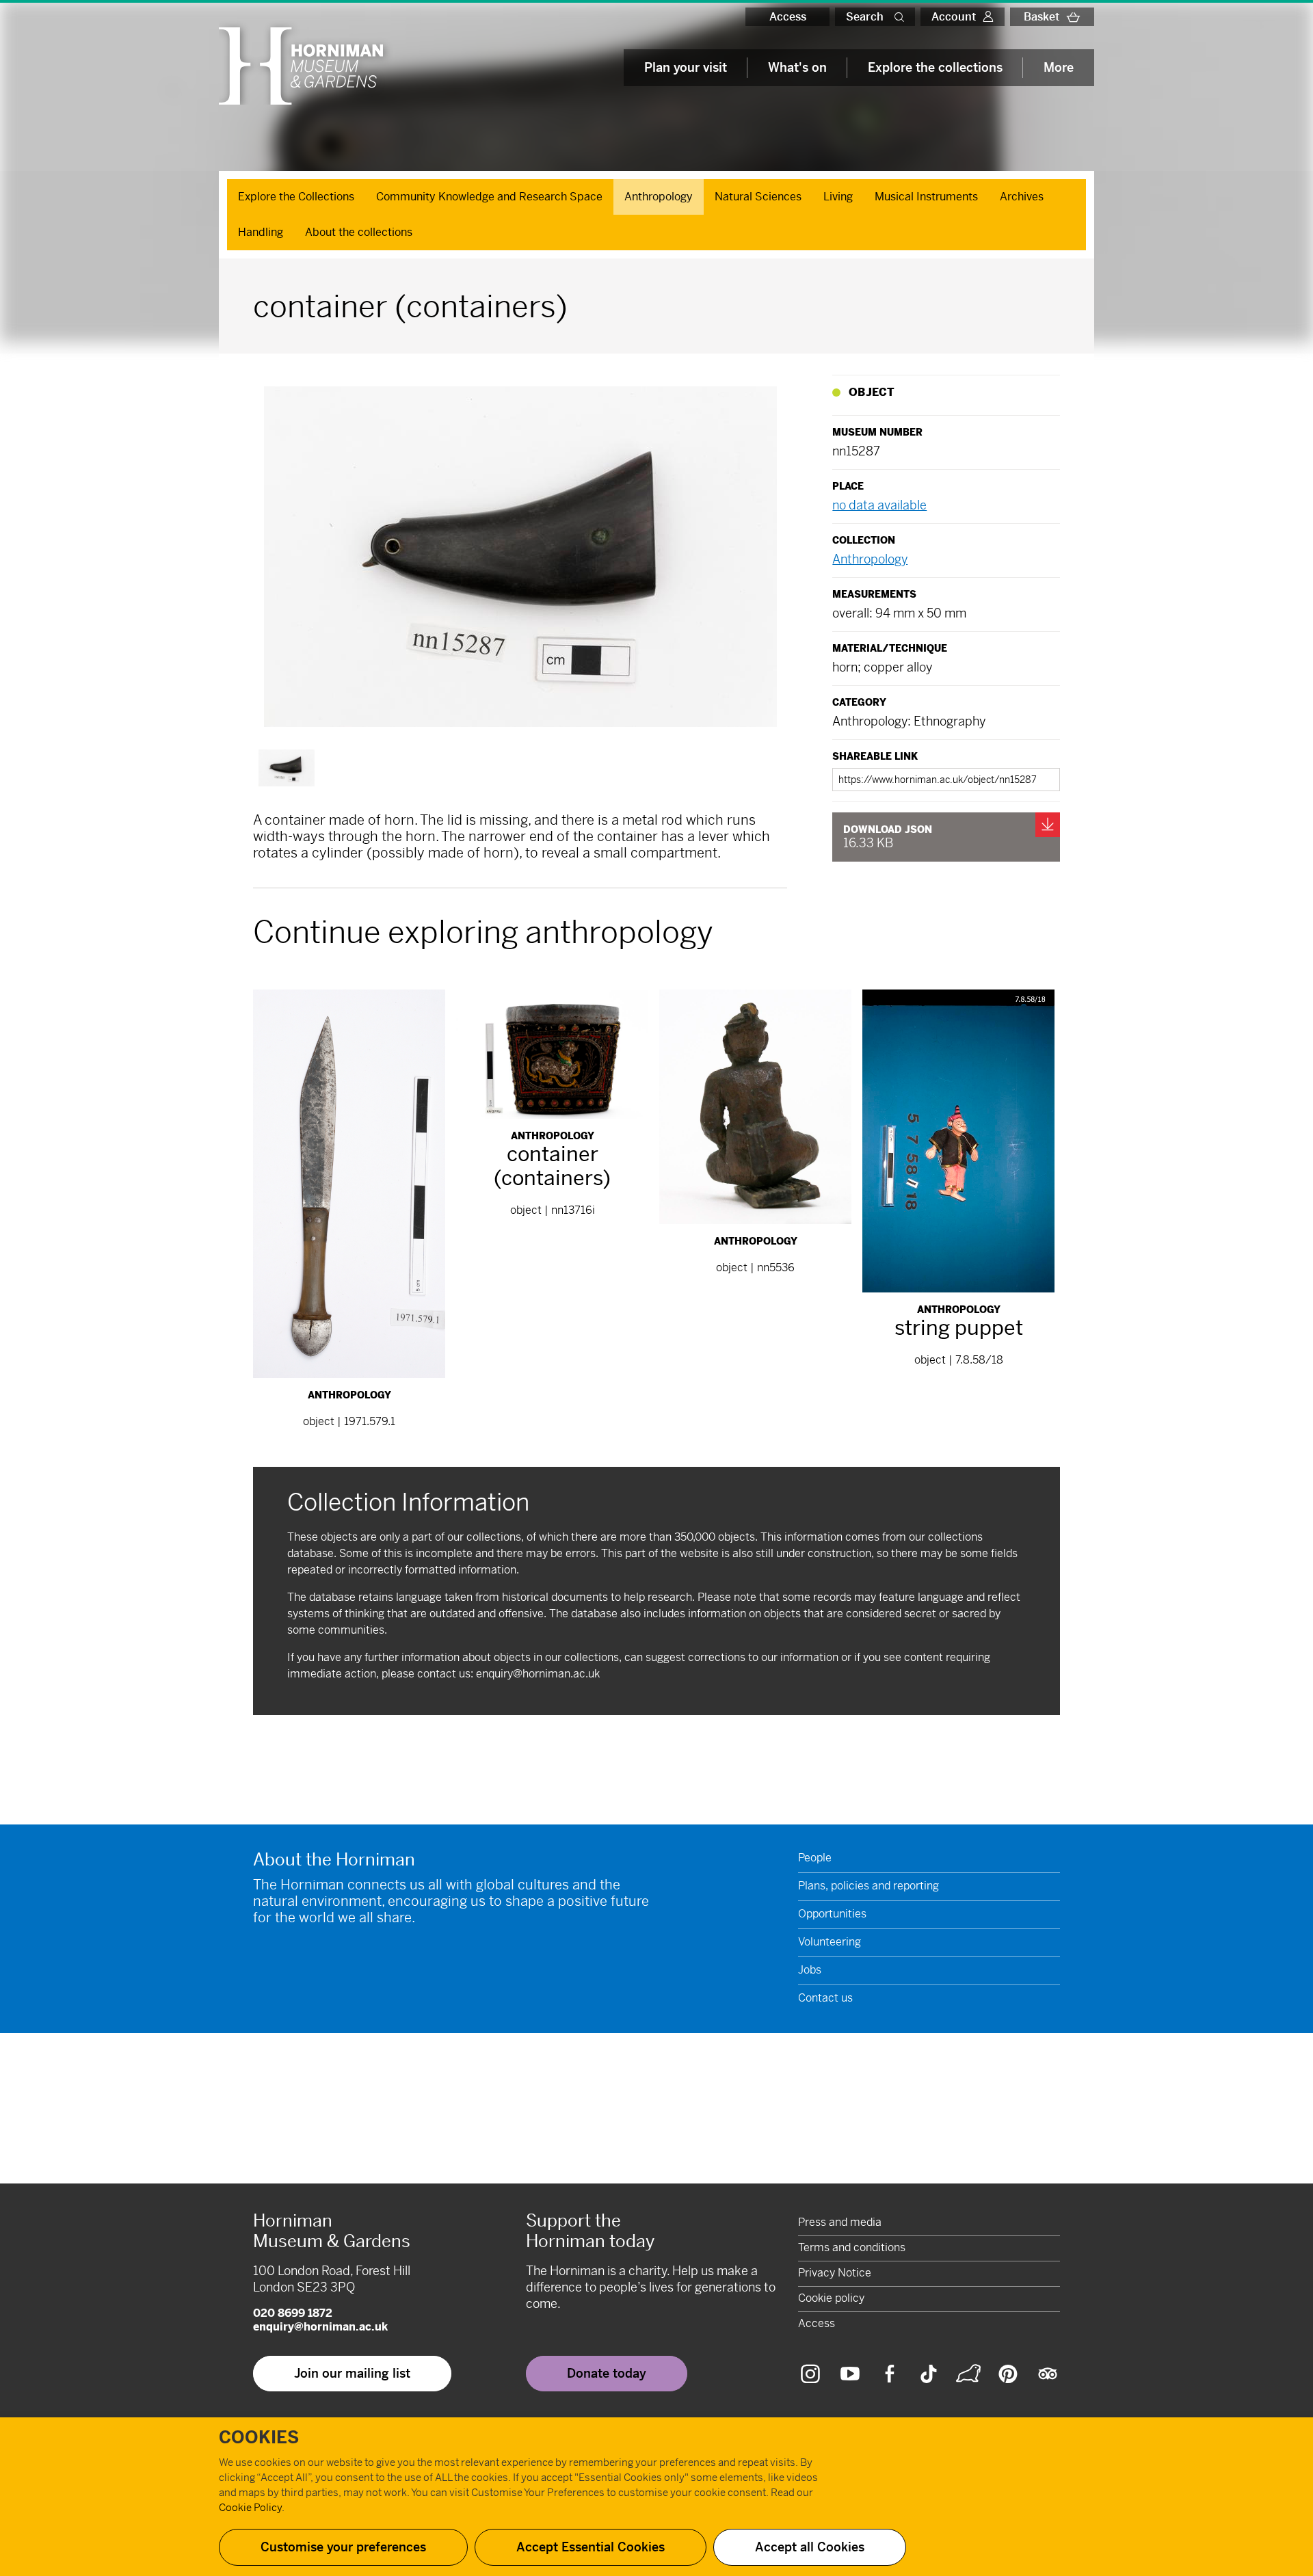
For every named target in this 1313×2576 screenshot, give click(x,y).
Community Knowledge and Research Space (489, 197)
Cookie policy (831, 2298)
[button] (902, 17)
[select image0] (287, 768)
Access (788, 17)
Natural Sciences (758, 197)
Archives (1022, 197)
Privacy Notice (835, 2273)
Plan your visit (686, 67)
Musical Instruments (926, 197)
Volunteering (830, 1942)
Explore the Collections (296, 197)
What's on (797, 67)
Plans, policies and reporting (868, 1886)
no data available (879, 505)
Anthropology (659, 197)
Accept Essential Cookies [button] (591, 2547)
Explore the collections (935, 67)
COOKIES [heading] (259, 2438)
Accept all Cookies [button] (810, 2547)
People (815, 1858)
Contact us (825, 1998)
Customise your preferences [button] (343, 2547)
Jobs (810, 1970)
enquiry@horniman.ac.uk (538, 1674)
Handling (261, 232)
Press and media (840, 2222)
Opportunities (832, 1914)
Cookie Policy (250, 2507)
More (1059, 67)
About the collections (359, 232)
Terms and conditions (852, 2247)
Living (838, 197)
